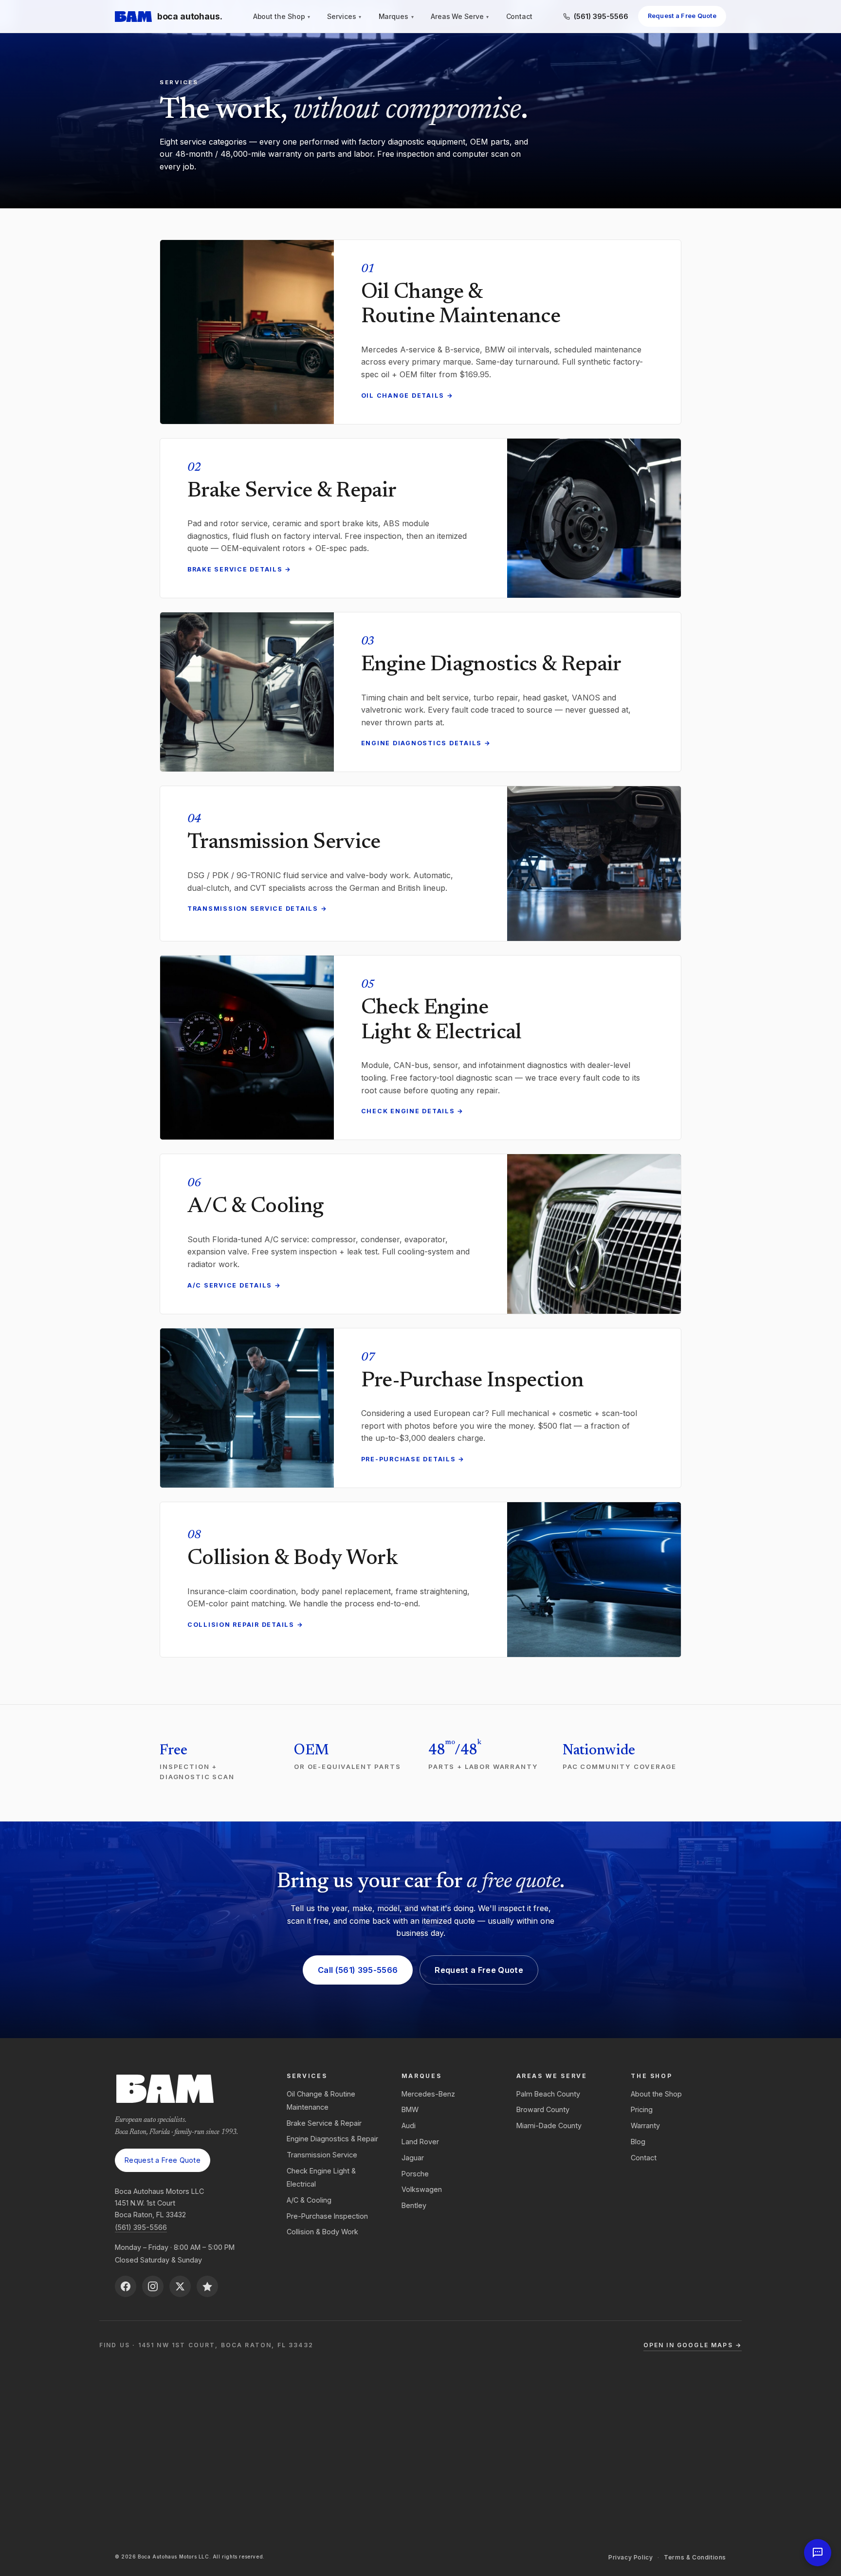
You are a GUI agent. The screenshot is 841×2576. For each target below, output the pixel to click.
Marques (396, 17)
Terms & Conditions (695, 2557)
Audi (409, 2125)
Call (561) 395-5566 (358, 1970)
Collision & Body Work (322, 2232)
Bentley (414, 2205)
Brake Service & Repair (324, 2123)
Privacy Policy (631, 2557)
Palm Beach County (548, 2094)
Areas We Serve (460, 17)
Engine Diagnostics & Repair (332, 2139)
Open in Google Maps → (693, 2345)
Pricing (642, 2109)
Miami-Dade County (549, 2125)
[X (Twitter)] (180, 2286)
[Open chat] (818, 2553)
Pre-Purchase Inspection (327, 2216)
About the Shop (282, 17)
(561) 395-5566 (141, 2227)
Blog (638, 2142)
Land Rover (420, 2142)
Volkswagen (422, 2189)
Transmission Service (322, 2155)
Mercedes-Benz (428, 2094)
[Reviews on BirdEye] (207, 2286)
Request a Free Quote (682, 16)
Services (344, 17)
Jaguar (413, 2158)
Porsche (415, 2174)
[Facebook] (126, 2286)
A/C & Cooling (309, 2200)
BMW (410, 2109)
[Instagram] (153, 2286)
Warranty (645, 2125)
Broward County (543, 2109)
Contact (520, 17)
